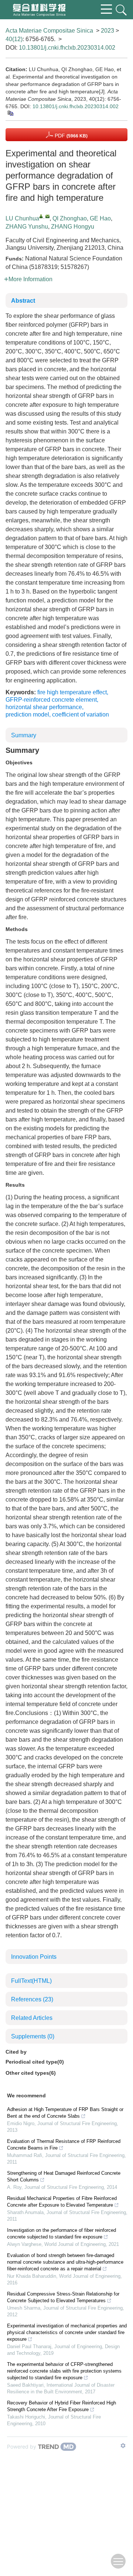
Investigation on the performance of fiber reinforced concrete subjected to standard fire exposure (62, 2233)
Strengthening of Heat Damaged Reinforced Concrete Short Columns (64, 2176)
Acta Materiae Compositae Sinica (49, 31)
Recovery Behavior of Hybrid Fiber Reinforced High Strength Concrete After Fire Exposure (62, 2406)
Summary (24, 735)
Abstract (23, 301)
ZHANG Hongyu (73, 227)
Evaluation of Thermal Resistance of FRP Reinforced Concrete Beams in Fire (64, 2145)
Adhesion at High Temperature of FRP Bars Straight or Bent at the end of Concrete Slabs (65, 2113)
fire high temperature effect (72, 692)
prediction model (27, 714)
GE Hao (100, 218)
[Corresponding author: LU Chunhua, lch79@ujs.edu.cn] (41, 216)
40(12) (14, 39)
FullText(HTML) (31, 1981)
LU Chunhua (22, 218)
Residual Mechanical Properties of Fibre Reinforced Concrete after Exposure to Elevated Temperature (62, 2202)
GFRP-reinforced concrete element (51, 700)
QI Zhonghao (70, 218)
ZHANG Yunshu (27, 227)
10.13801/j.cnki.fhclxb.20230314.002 (67, 48)
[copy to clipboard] (10, 113)
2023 (108, 31)
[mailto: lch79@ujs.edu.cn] (47, 216)
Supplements (33, 2036)
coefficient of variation (81, 714)
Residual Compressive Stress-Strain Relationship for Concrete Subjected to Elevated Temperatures (63, 2297)
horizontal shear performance (44, 707)
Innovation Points (34, 1957)
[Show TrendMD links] (123, 2446)
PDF (70, 136)
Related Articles (32, 2018)
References (32, 1999)
